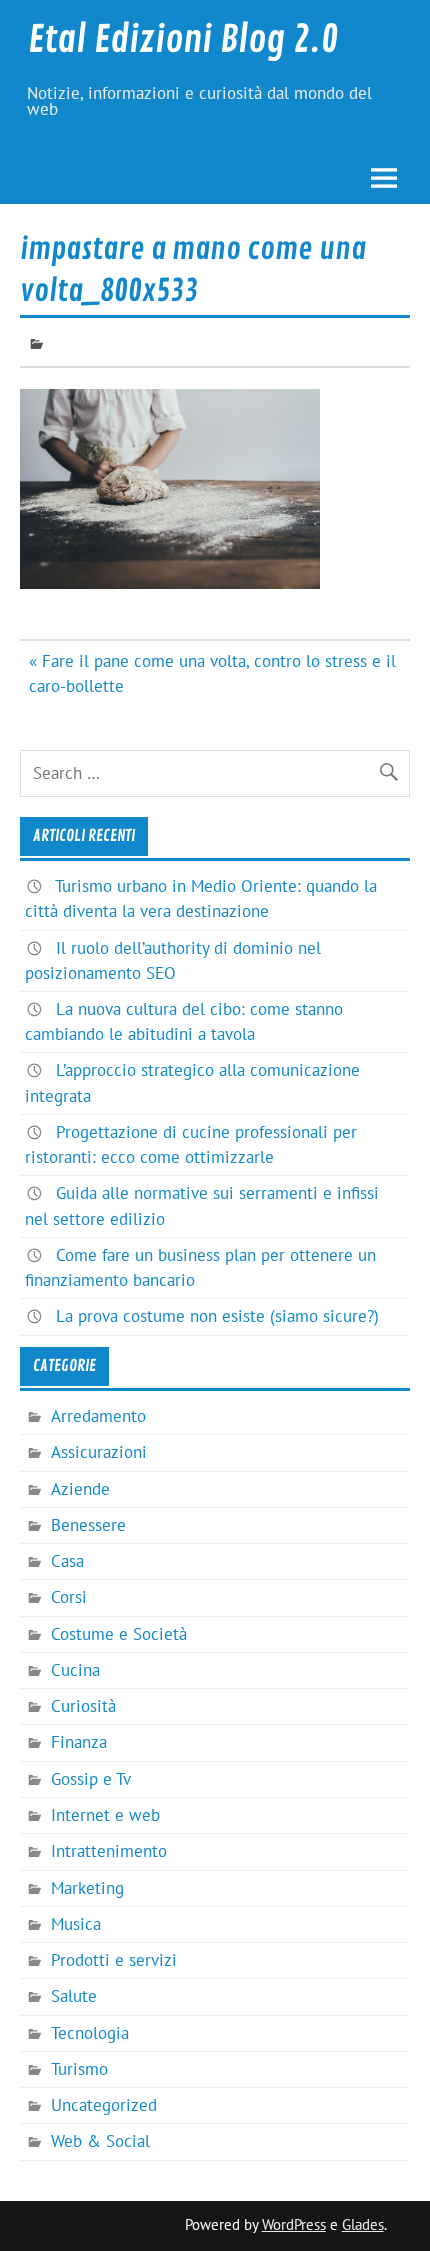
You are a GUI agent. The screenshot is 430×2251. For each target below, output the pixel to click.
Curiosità (83, 1706)
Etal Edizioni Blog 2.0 (183, 40)
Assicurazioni (99, 1452)
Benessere (88, 1525)
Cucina (75, 1670)
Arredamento (98, 1416)
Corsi (69, 1597)
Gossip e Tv (91, 1779)
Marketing (87, 1888)
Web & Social (100, 2141)
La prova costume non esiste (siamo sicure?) (217, 1316)
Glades (363, 2224)
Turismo (79, 2069)
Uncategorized (104, 2105)
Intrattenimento (109, 1851)
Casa (67, 1561)
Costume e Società (119, 1634)
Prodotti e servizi (114, 1960)
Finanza (79, 1742)
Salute (74, 1996)
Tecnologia (90, 2033)
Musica (76, 1924)
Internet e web (105, 1815)
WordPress (294, 2224)
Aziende (80, 1489)
